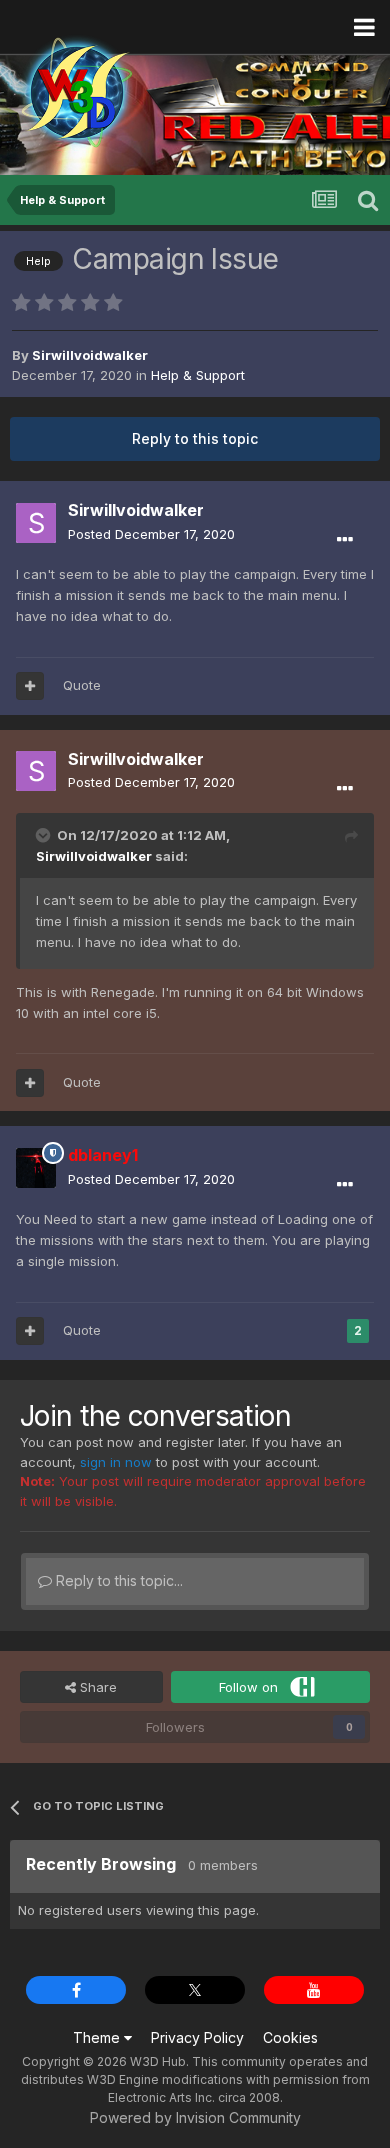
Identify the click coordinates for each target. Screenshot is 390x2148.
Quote (82, 685)
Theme (98, 2037)
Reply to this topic (195, 438)
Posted (151, 534)
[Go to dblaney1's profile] (36, 1168)
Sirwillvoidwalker (94, 856)
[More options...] (345, 540)
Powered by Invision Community (195, 2117)
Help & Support (198, 375)
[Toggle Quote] (45, 835)
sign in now (116, 1462)
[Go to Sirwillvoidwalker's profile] (36, 523)
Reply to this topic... (117, 1580)
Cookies (290, 2037)
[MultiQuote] (30, 686)
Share (96, 1687)
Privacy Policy (197, 2037)
